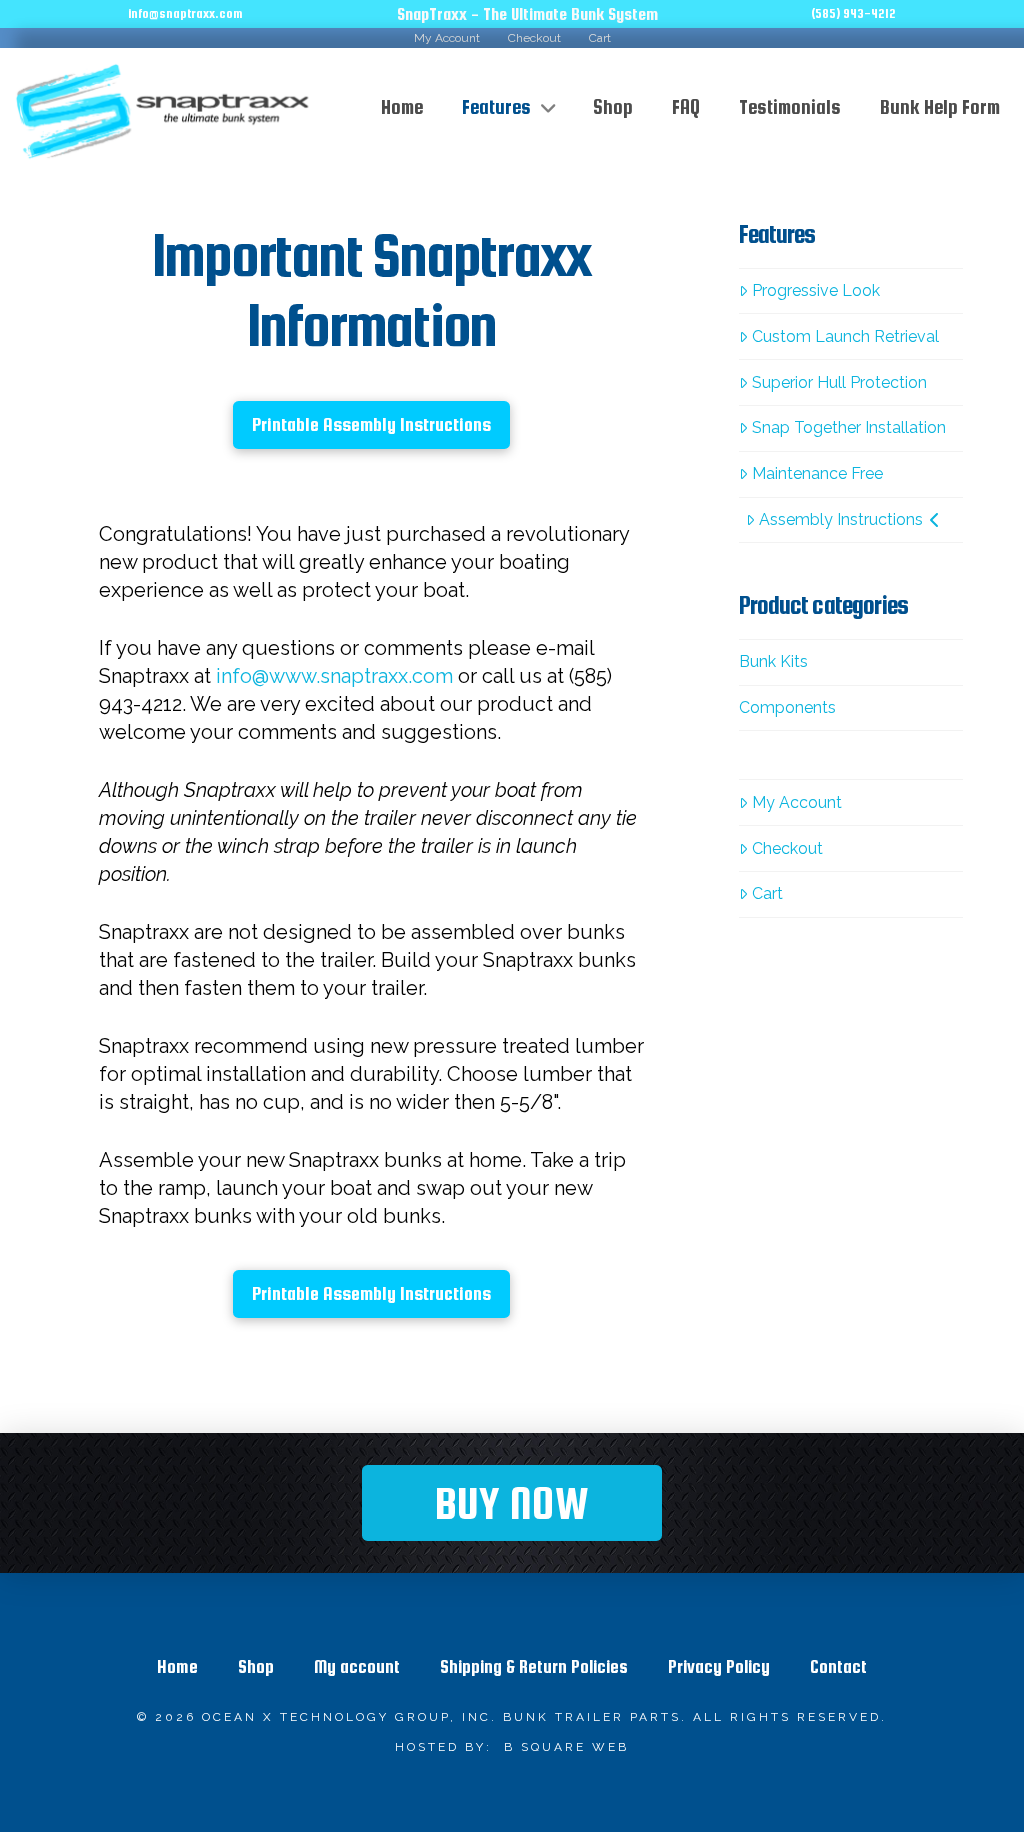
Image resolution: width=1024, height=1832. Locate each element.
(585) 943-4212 (853, 13)
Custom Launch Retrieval (845, 336)
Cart (767, 893)
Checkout (787, 848)
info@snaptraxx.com (185, 13)
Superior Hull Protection (839, 382)
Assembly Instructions (841, 519)
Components (787, 707)
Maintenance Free (817, 473)
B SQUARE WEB (566, 1747)
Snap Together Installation (849, 427)
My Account (797, 802)
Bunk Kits (773, 661)
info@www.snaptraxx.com (334, 676)
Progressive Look (816, 290)
